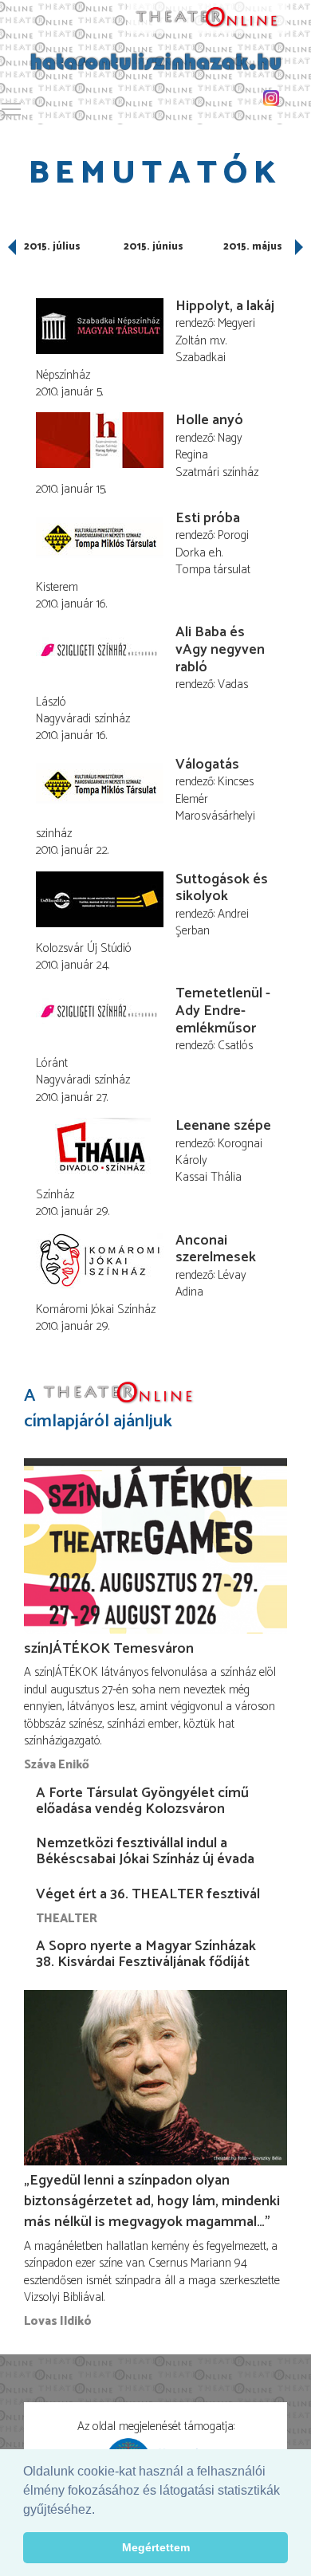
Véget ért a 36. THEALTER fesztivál (148, 1894)
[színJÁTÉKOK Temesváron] (155, 1546)
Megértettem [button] (156, 2547)
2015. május (253, 247)
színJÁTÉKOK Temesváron (109, 1649)
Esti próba (208, 518)
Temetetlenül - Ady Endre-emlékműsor (223, 1011)
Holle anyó (209, 420)
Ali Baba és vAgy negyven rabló (220, 649)
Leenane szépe (223, 1126)
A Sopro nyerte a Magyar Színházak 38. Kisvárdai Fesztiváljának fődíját (146, 1954)
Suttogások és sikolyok (222, 888)
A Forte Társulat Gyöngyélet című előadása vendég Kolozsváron (142, 1801)
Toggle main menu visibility (11, 108)
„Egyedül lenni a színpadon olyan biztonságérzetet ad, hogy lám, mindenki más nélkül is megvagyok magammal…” (152, 2201)
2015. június (154, 247)
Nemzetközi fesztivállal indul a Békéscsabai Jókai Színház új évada (145, 1851)
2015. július (52, 247)
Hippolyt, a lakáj (225, 306)
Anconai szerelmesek (216, 1249)
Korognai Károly (219, 1152)
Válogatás (207, 765)
